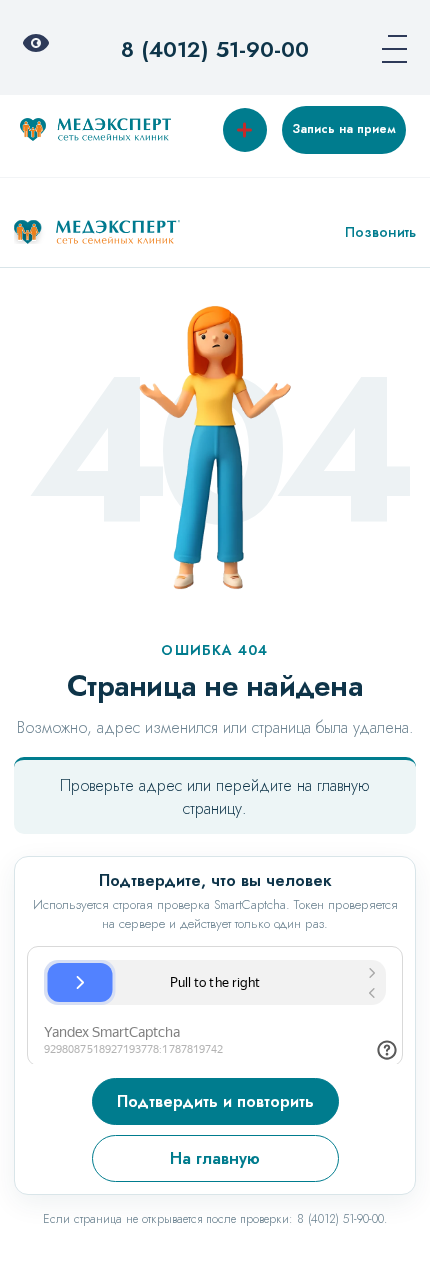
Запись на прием (344, 129)
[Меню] (388, 49)
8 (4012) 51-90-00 (215, 49)
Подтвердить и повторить (215, 1101)
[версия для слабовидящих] (42, 49)
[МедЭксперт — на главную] (97, 232)
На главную (215, 1158)
